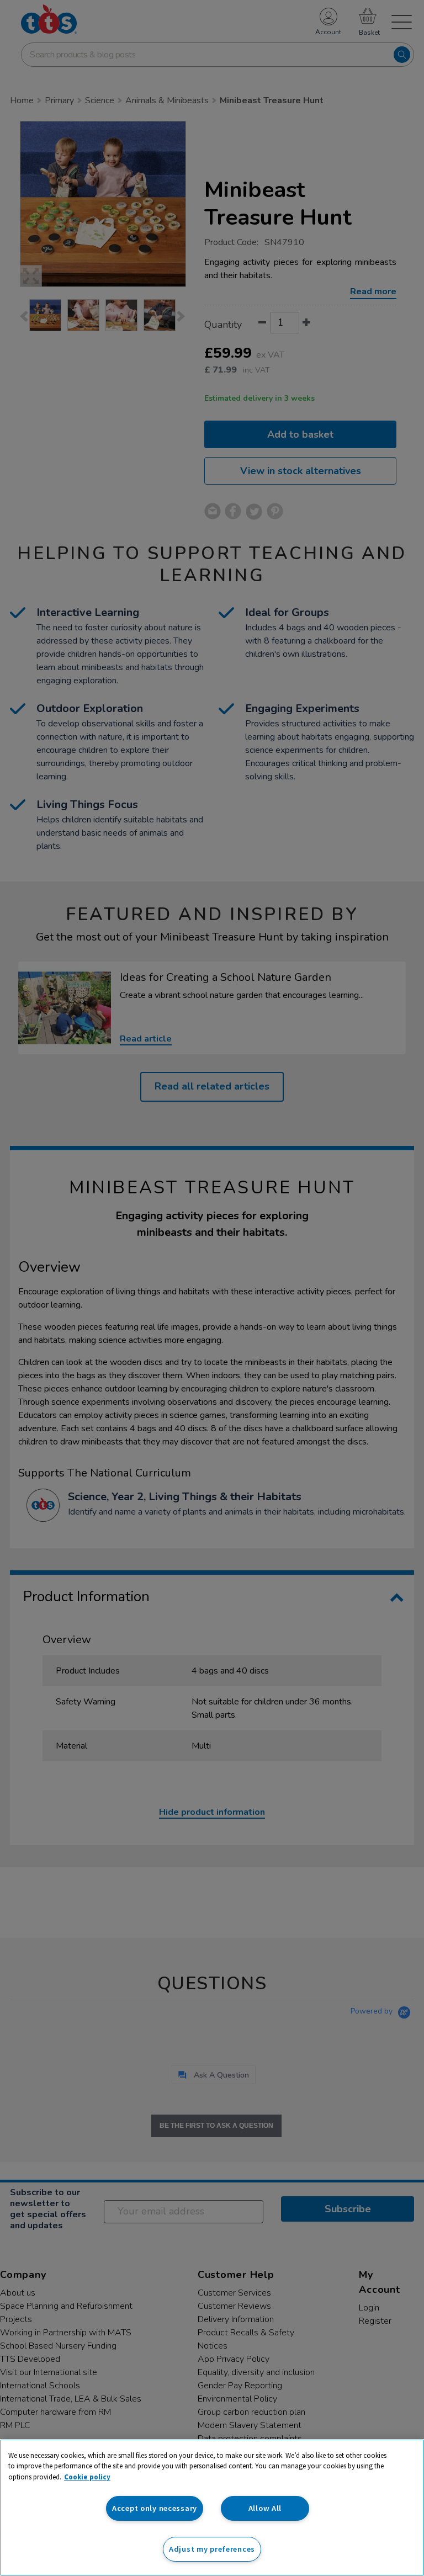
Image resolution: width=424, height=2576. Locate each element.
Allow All (265, 2508)
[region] (212, 2508)
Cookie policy (87, 2477)
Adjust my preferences (212, 2549)
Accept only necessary (155, 2508)
